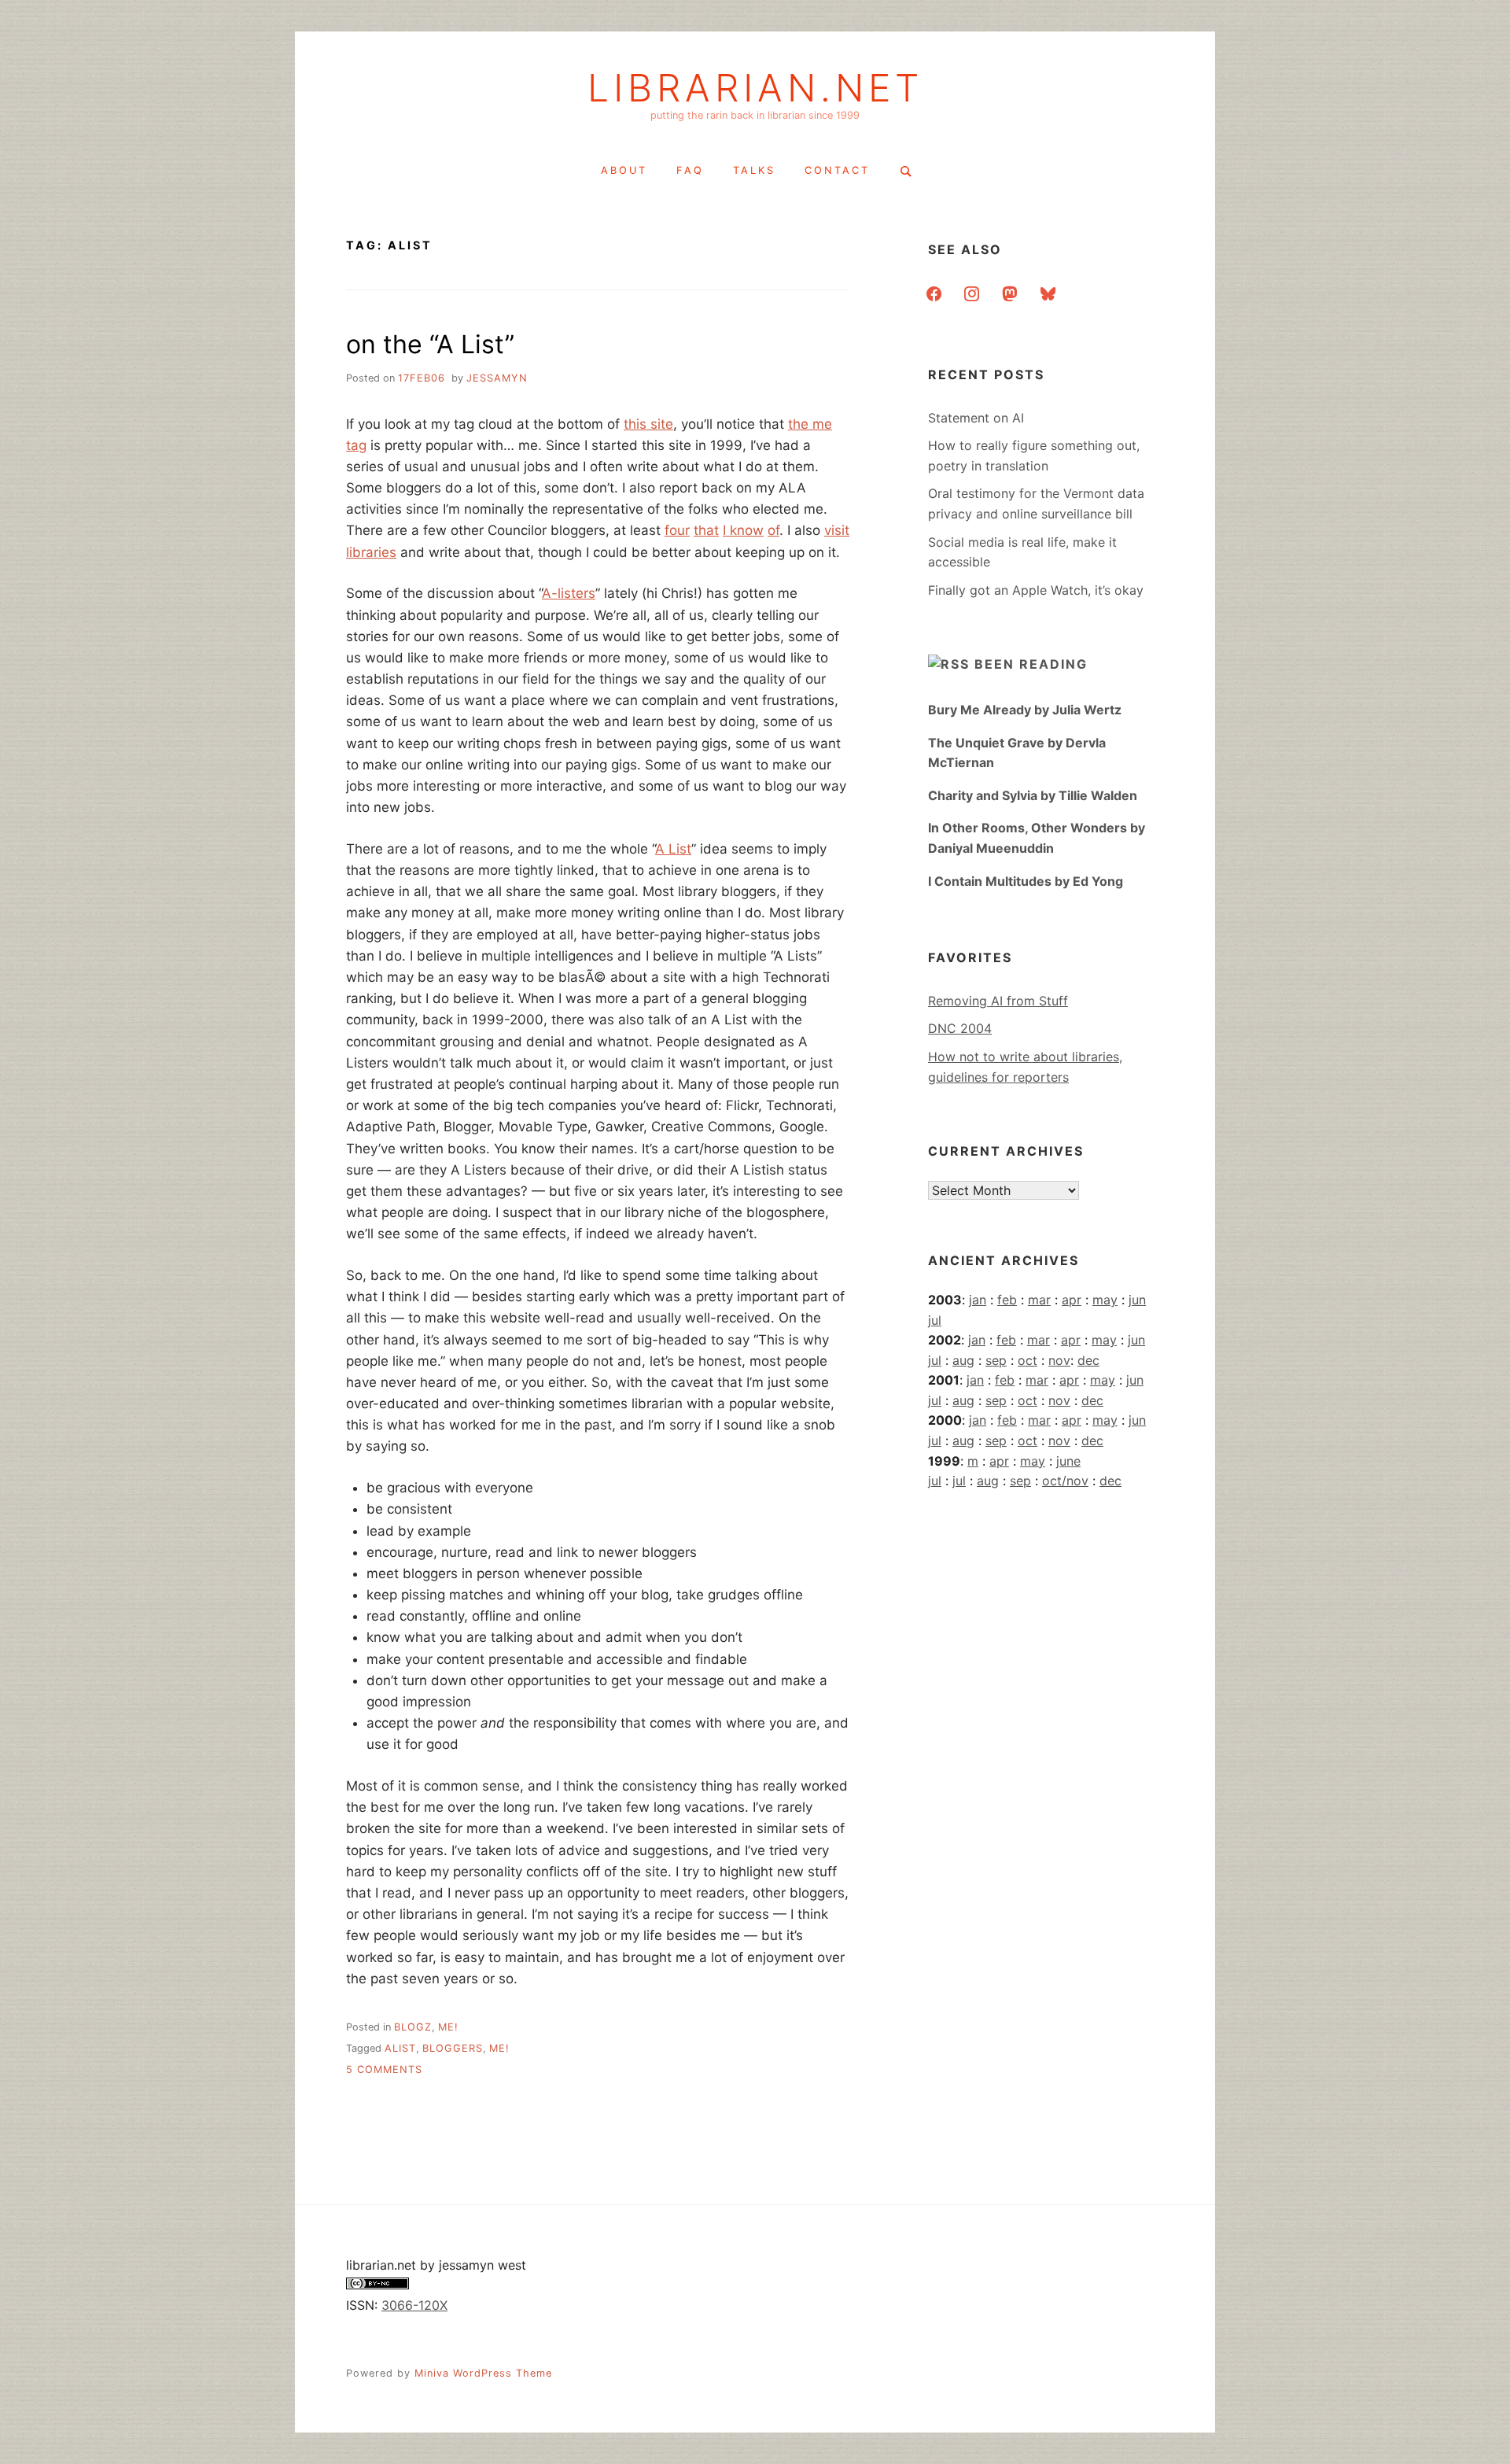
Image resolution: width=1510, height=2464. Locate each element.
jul (935, 1320)
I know (743, 530)
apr (1072, 1300)
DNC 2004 (960, 1028)
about (624, 170)
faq (690, 170)
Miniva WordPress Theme (483, 2373)
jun (1137, 1300)
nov (1059, 1360)
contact (837, 170)
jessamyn (497, 378)
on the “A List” (430, 344)
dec (1088, 1360)
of (773, 530)
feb (1007, 1300)
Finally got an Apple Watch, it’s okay (1036, 590)
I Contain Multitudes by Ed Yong (1026, 881)
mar (1039, 1300)
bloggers (453, 2048)
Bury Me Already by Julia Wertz (1025, 710)
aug (963, 1360)
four (677, 530)
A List (673, 849)
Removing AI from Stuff (998, 1001)
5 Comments (384, 2069)
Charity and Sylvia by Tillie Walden (1033, 795)
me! (448, 2027)
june (1068, 1461)
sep (996, 1360)
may (1105, 1300)
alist (400, 2048)
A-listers (569, 593)
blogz (413, 2027)
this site (648, 424)
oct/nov (1065, 1481)
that (706, 530)
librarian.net (755, 88)
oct (1028, 1360)
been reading (1031, 664)
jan (978, 1300)
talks (754, 170)
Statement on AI (976, 418)
